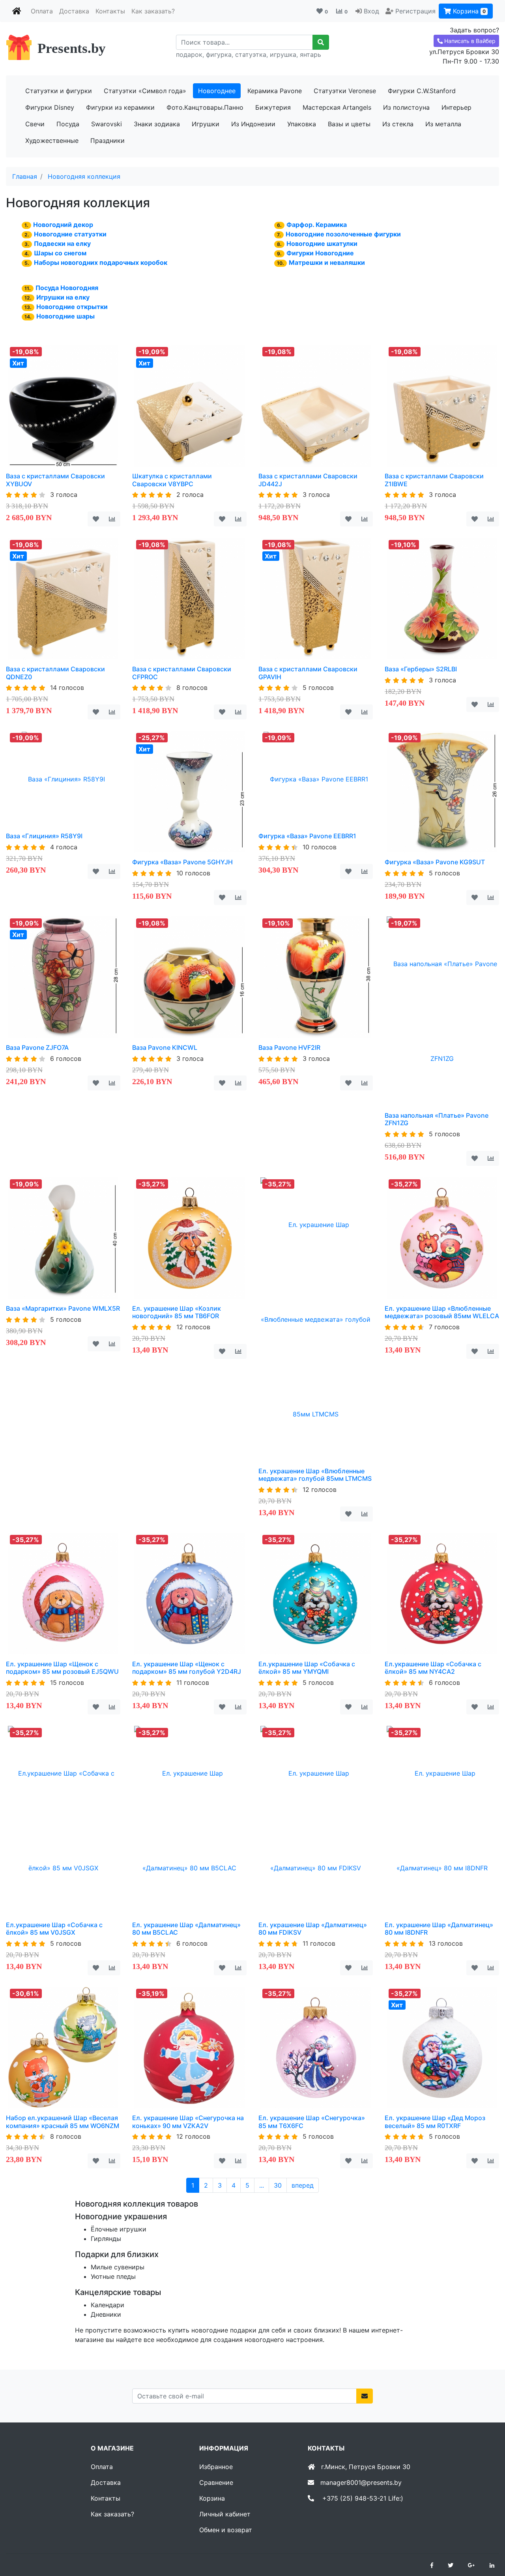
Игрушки (206, 124)
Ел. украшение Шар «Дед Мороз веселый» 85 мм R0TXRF (435, 2122)
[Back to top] (487, 2539)
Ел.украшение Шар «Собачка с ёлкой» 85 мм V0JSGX (54, 1929)
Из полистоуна (406, 107)
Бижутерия (273, 107)
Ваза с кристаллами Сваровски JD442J (308, 480)
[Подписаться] (365, 2396)
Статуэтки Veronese (345, 91)
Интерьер (456, 107)
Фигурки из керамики (120, 107)
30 (278, 2185)
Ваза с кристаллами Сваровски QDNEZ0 (55, 673)
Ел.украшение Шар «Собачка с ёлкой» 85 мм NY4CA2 (433, 1668)
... (262, 2185)
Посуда (68, 124)
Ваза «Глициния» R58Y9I (44, 836)
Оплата (42, 11)
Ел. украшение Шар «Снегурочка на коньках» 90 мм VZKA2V (188, 2122)
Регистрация (415, 11)
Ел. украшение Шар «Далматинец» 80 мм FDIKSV (313, 1929)
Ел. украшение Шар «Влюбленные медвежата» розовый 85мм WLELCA (442, 1312)
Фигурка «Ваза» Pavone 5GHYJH (182, 862)
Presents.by (72, 48)
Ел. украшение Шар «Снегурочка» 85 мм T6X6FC (312, 2122)
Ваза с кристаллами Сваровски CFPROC (182, 673)
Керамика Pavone (275, 91)
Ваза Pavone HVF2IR (289, 1047)
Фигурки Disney (50, 107)
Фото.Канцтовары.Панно (205, 107)
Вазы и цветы (349, 124)
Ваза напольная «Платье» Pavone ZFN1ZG (437, 1119)
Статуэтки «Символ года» (145, 91)
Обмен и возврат (226, 2530)
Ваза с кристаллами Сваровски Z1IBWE (434, 480)
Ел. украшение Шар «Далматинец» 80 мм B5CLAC (186, 1929)
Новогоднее (217, 91)
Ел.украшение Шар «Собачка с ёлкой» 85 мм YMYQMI (307, 1668)
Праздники (108, 141)
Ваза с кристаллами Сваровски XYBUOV (55, 480)
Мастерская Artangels (337, 107)
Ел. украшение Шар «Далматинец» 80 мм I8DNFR (439, 1929)
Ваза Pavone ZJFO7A (37, 1047)
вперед (303, 2185)
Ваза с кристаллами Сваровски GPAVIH (308, 673)
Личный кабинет (225, 2514)
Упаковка (302, 124)
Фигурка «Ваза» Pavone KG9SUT (435, 862)
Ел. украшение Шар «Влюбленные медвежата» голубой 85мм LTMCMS (315, 1475)
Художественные (52, 141)
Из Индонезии (253, 124)
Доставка (74, 11)
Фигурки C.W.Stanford (422, 91)
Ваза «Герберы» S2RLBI (421, 669)
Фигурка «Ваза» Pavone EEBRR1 (307, 836)
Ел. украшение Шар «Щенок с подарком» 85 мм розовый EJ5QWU (62, 1668)
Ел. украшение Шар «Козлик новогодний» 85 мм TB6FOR (177, 1312)
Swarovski (107, 124)
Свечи (35, 124)
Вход (371, 11)
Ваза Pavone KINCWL (165, 1047)
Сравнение (216, 2482)
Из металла (443, 124)
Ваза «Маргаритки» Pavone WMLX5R (63, 1308)
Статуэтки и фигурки (59, 91)
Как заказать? (153, 11)
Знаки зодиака (157, 124)
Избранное (216, 2467)
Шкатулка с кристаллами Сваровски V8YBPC (172, 480)
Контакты (110, 11)
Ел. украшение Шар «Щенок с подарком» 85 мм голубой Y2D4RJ (187, 1668)
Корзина (468, 11)
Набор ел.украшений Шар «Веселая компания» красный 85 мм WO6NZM (63, 2122)
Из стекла (398, 124)
